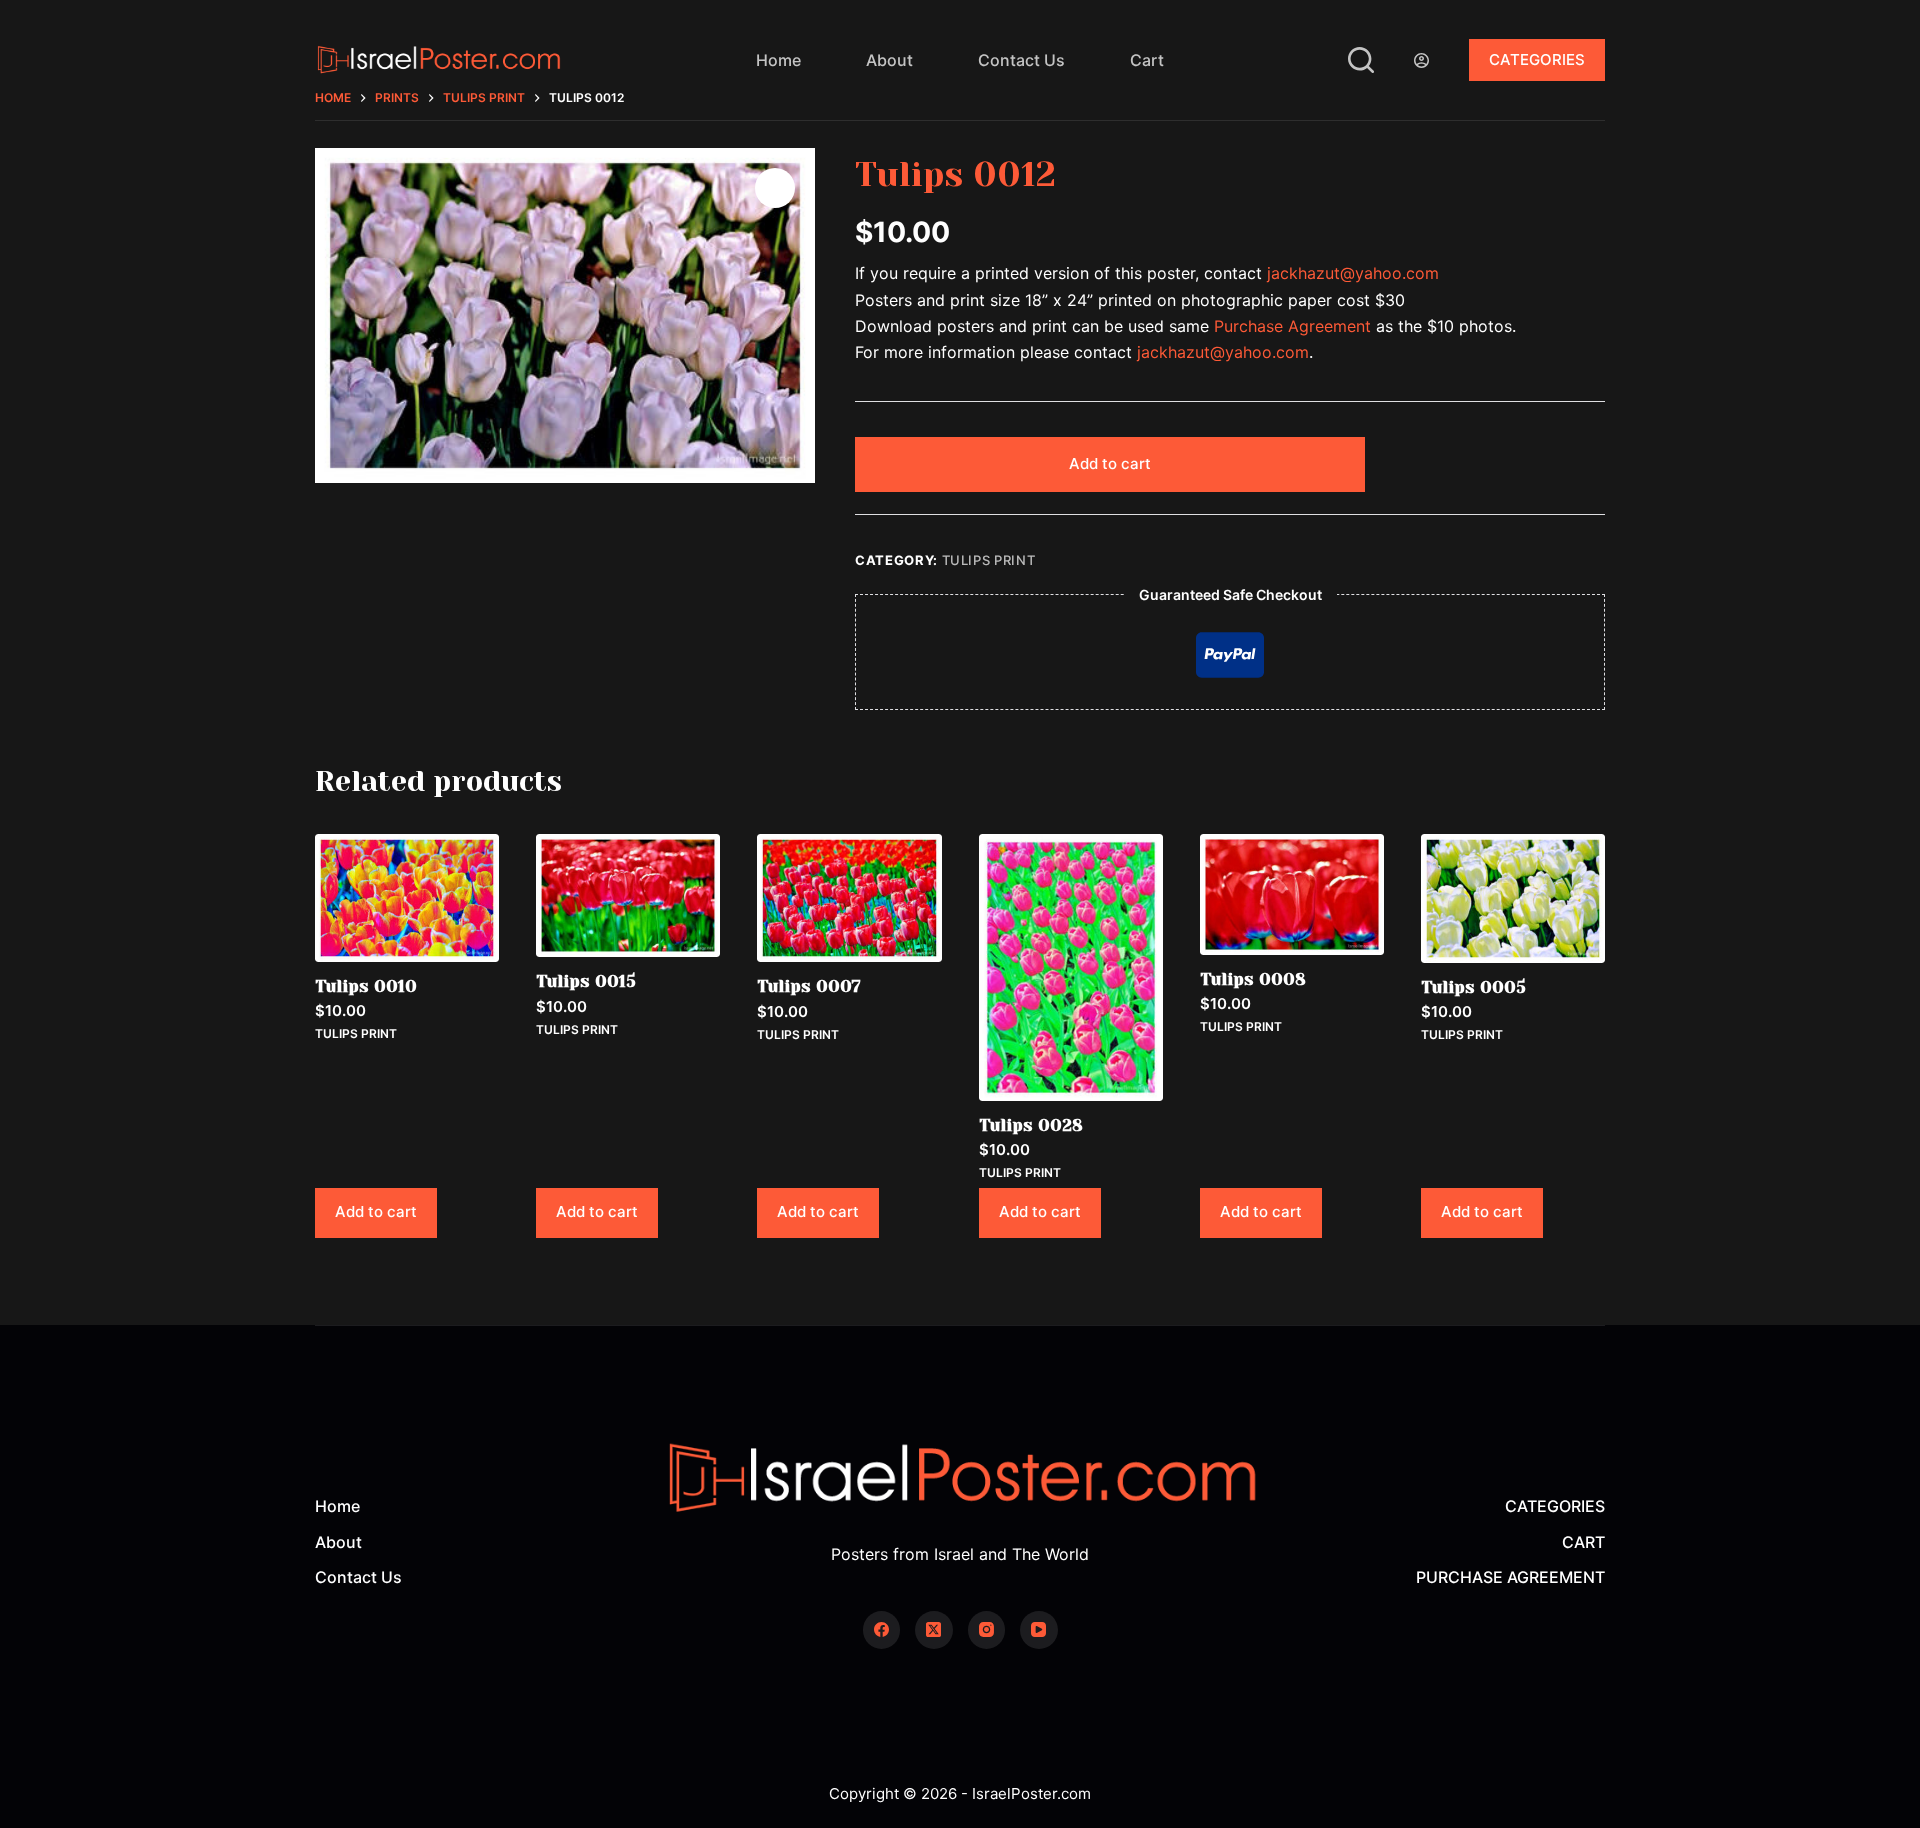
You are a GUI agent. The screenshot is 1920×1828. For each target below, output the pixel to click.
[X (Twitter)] (934, 1630)
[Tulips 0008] (1292, 894)
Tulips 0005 (1473, 987)
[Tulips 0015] (628, 895)
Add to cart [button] (376, 1211)
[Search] (1361, 60)
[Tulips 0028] (1071, 967)
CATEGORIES (1537, 59)
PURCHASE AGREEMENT (1510, 1577)
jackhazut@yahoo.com (1353, 273)
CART (1583, 1542)
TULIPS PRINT (989, 560)
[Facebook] (882, 1630)
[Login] (1421, 60)
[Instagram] (987, 1630)
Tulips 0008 (1253, 979)
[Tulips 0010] (407, 898)
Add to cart (1110, 463)
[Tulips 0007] (849, 898)
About (889, 60)
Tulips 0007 (809, 986)
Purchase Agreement (1292, 326)
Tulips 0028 (1031, 1125)
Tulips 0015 (586, 981)
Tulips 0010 (366, 986)
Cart (1147, 60)
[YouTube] (1039, 1630)
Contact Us (1021, 60)
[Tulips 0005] (1513, 898)
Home (778, 60)
